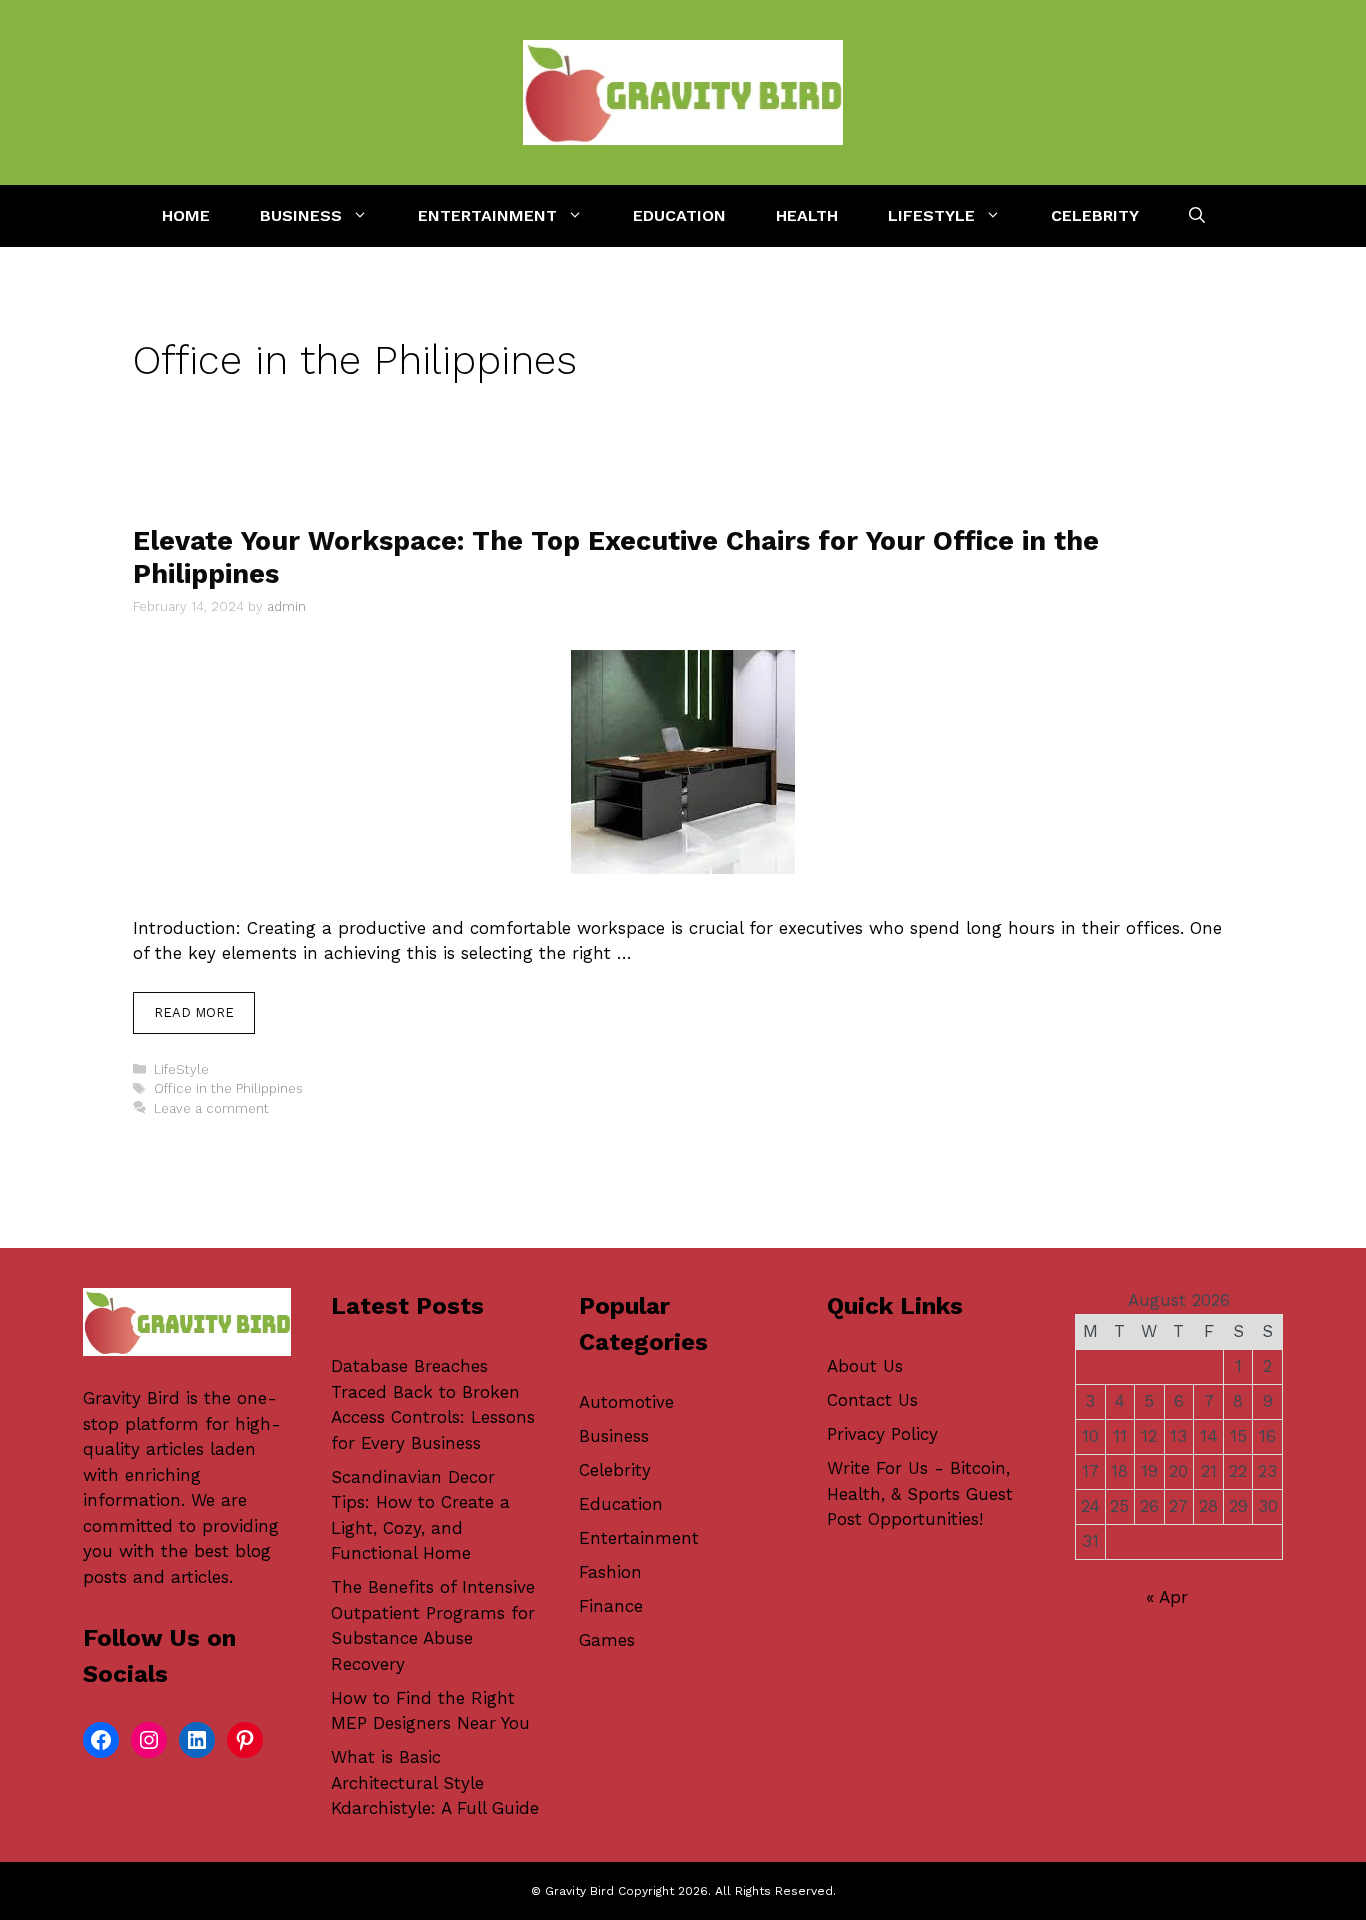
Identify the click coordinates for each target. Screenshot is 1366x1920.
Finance (611, 1606)
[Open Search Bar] (1197, 216)
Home (186, 215)
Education (679, 215)
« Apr (1167, 1597)
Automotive (626, 1402)
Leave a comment (211, 1108)
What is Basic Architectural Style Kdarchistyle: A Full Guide (435, 1782)
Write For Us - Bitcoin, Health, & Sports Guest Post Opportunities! (920, 1493)
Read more (194, 1012)
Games (607, 1640)
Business (301, 215)
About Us (865, 1366)
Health (807, 215)
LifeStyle (931, 215)
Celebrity (1095, 215)
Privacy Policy (882, 1434)
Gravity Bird (131, 1398)
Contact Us (872, 1400)
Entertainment (487, 215)
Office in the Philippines (228, 1088)
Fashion (610, 1572)
